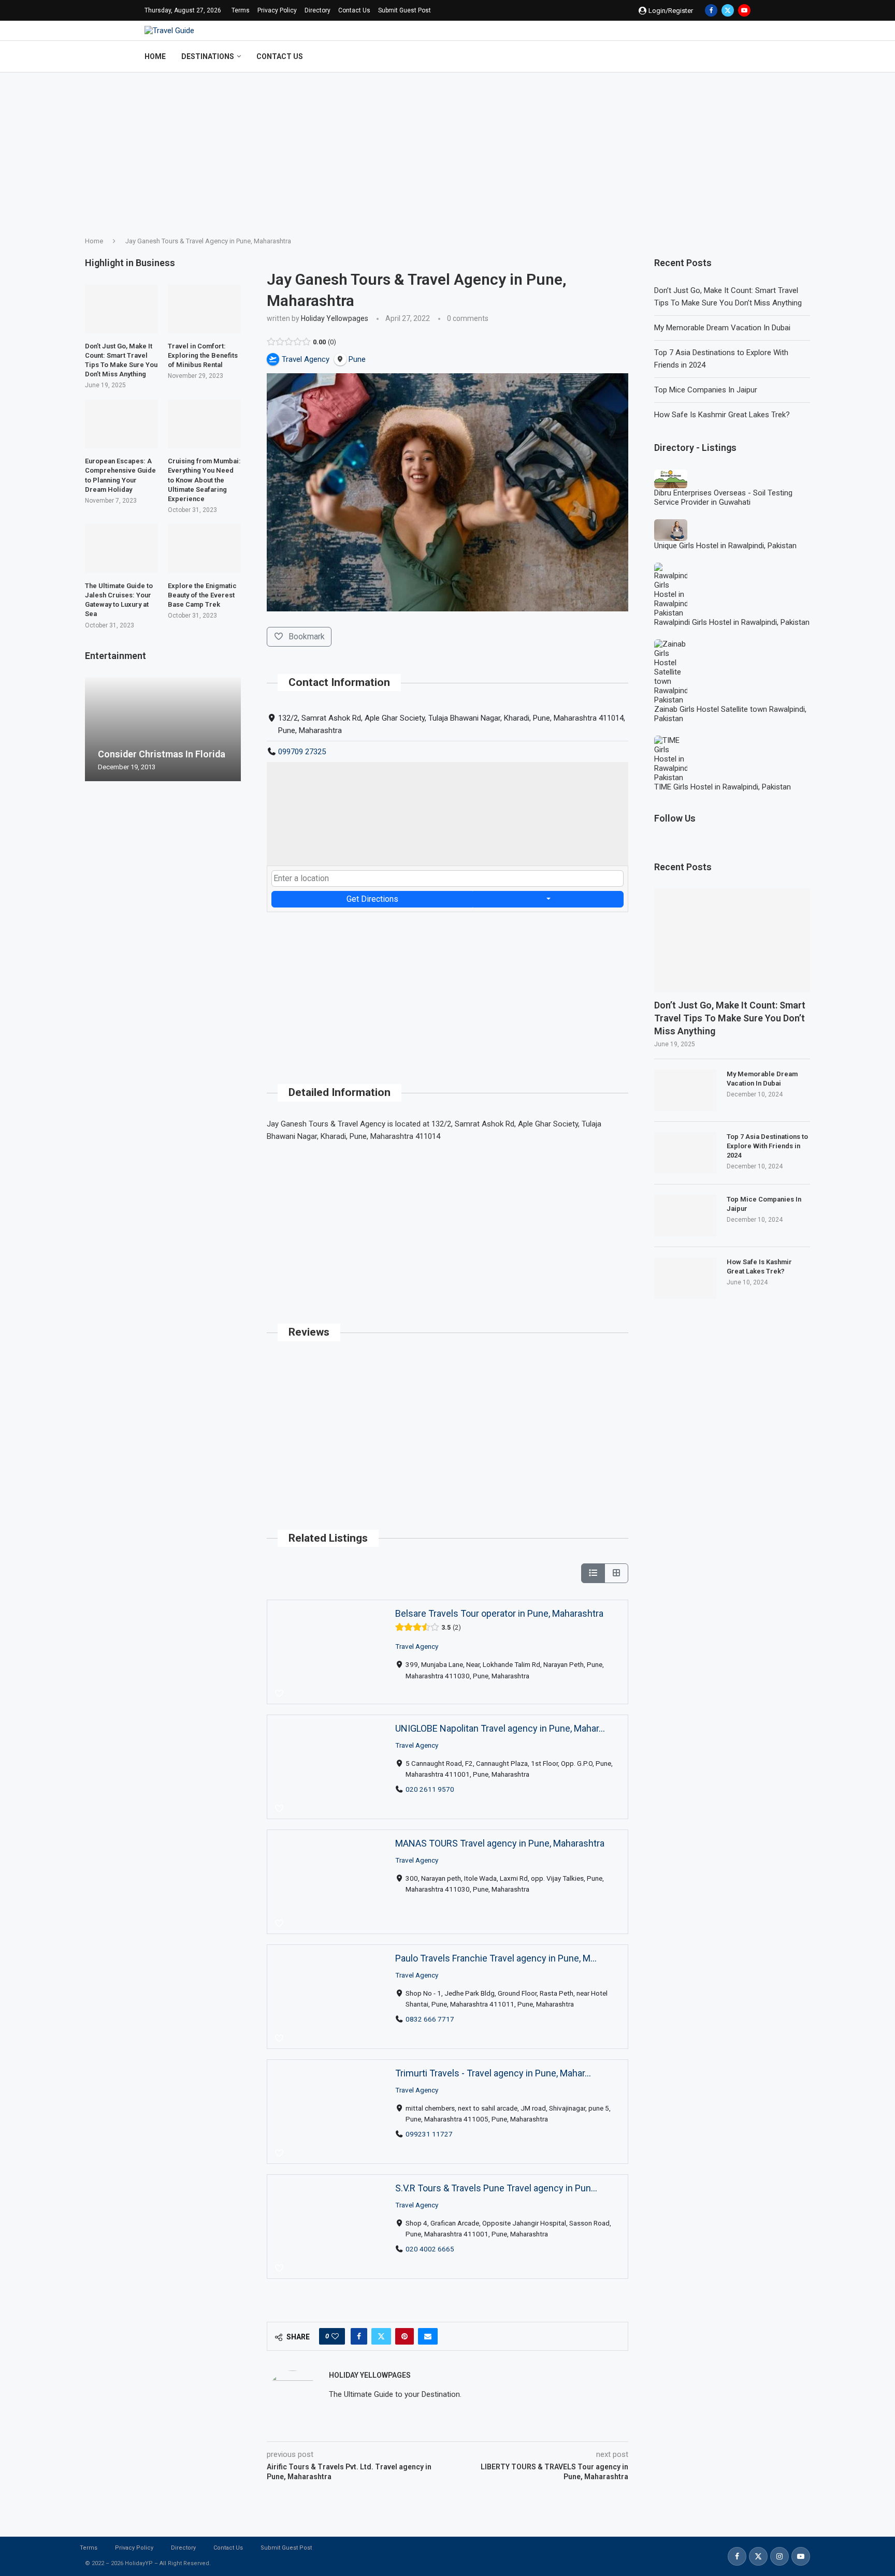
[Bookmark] (279, 1694)
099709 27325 (302, 752)
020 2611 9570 (430, 1789)
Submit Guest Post (405, 10)
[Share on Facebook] (359, 2336)
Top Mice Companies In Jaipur (706, 390)
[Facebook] (711, 10)
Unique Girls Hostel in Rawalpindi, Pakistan (725, 546)
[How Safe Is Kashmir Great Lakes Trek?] (685, 1278)
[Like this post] (335, 2336)
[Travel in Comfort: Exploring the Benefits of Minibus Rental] (204, 309)
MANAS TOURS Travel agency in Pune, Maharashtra (500, 1843)
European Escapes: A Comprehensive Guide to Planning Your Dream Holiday (120, 475)
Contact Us (354, 10)
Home (155, 56)
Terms (241, 10)
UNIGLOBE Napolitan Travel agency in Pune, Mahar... (500, 1728)
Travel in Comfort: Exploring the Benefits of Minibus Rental (203, 355)
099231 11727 (429, 2133)
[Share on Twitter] (381, 2336)
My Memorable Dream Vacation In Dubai (722, 328)
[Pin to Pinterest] (405, 2336)
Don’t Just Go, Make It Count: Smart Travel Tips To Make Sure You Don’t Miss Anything (730, 1018)
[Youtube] (744, 10)
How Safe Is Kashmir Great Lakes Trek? (722, 415)
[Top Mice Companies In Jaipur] (685, 1216)
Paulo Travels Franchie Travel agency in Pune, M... (496, 1958)
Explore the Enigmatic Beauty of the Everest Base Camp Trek (202, 595)
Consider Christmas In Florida (162, 754)
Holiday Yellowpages (335, 318)
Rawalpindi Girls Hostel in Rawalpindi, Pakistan (732, 622)
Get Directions (372, 899)
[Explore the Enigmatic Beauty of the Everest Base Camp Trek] (204, 548)
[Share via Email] (428, 2336)
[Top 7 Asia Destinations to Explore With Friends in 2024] (685, 1153)
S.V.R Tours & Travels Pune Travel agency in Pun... (496, 2188)
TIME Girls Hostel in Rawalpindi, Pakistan (723, 787)
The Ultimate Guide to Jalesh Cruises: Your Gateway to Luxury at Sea (119, 600)
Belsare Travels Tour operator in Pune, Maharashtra (499, 1613)
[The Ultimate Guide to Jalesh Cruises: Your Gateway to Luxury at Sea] (121, 548)
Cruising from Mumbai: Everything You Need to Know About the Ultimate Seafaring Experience (204, 480)
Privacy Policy (277, 10)
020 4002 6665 (430, 2248)
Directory (317, 10)
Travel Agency (417, 1646)
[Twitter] (728, 10)
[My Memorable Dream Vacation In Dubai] (685, 1090)
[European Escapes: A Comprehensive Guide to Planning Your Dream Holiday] (121, 424)
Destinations (208, 56)
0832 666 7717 (430, 2018)
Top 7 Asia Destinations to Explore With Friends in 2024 (767, 1146)
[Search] (745, 56)
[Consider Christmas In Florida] (163, 729)
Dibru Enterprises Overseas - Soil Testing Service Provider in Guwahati (723, 497)
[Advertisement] (447, 150)
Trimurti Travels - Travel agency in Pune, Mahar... (493, 2073)
